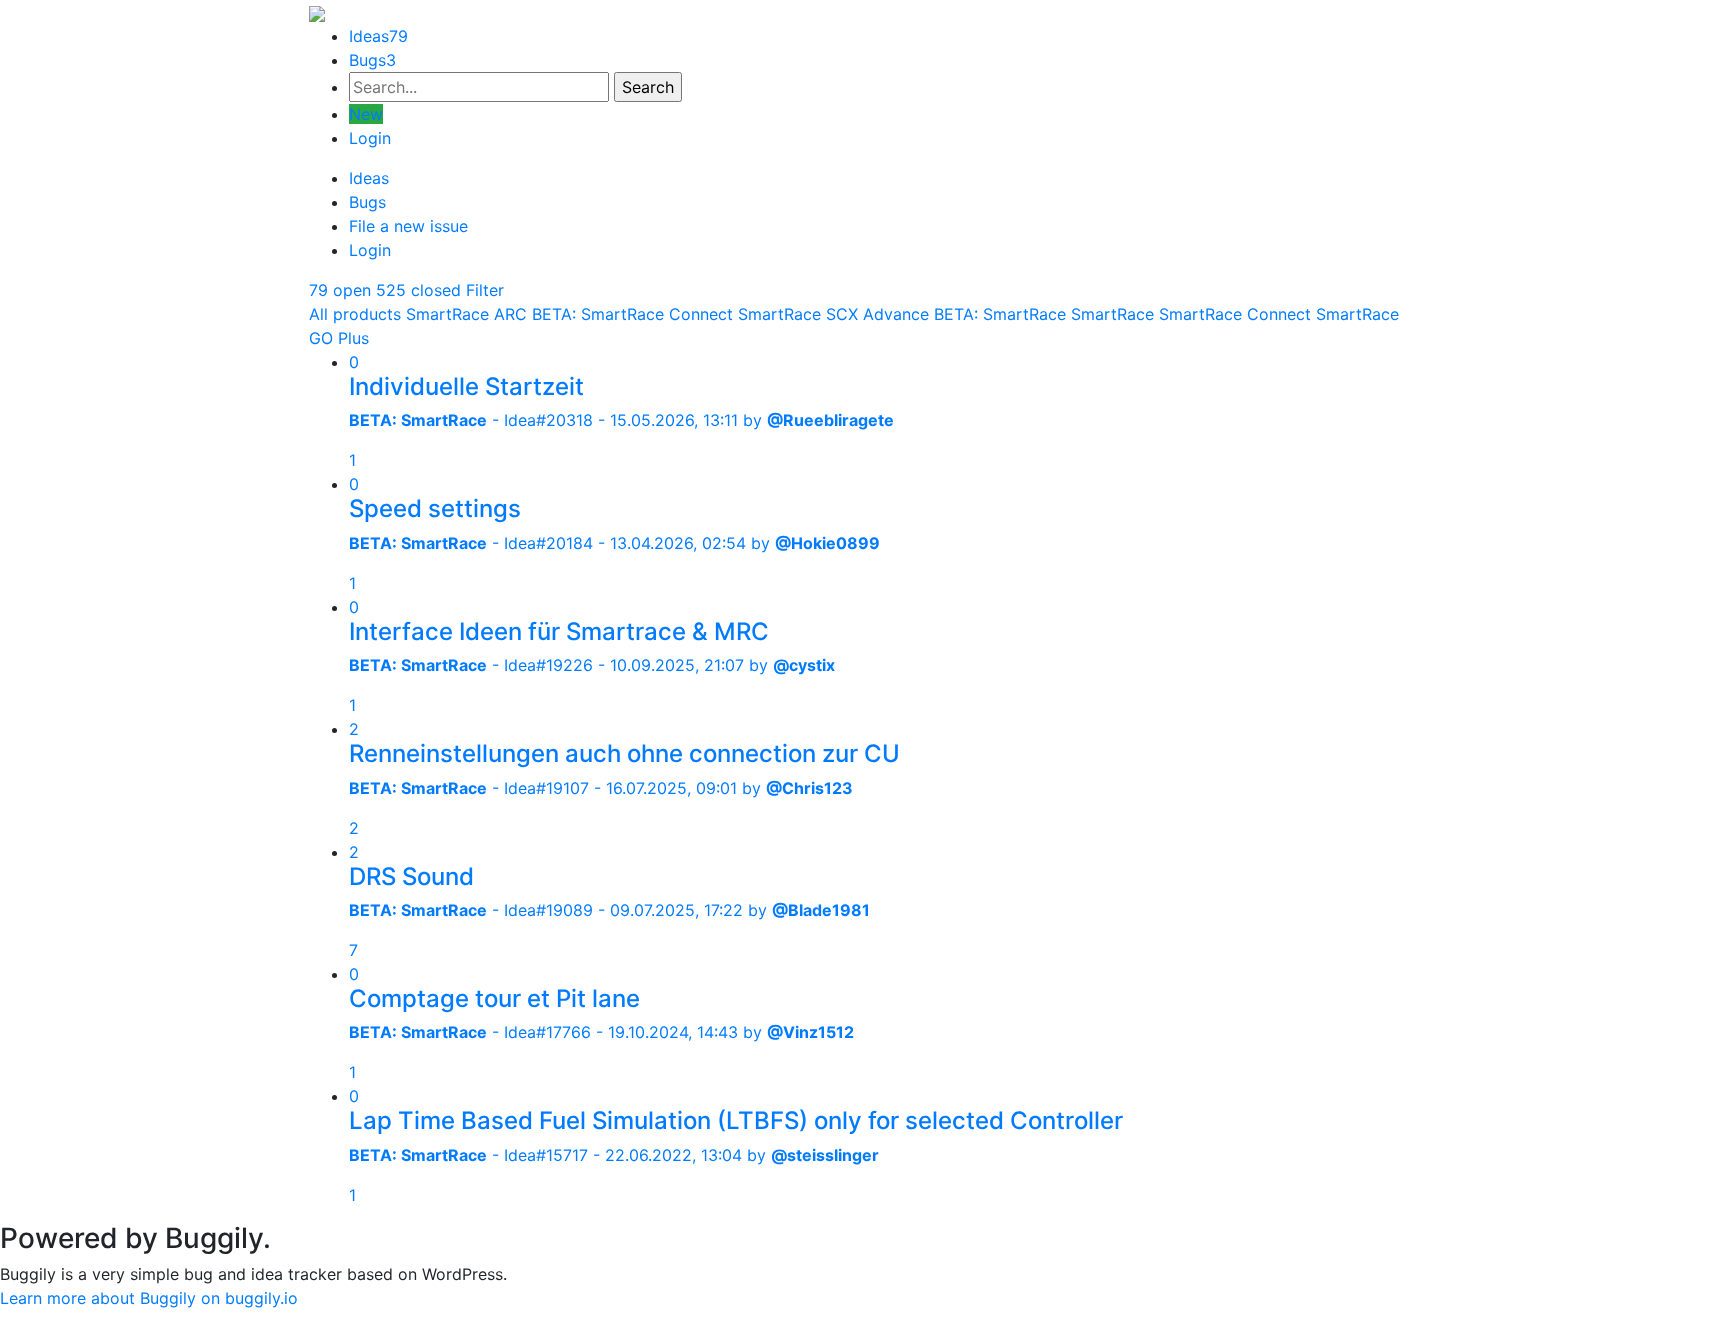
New (366, 114)
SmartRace (1112, 314)
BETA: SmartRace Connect (632, 314)
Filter (485, 290)
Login (370, 138)
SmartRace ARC (466, 314)
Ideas (378, 36)
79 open (340, 290)
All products (355, 314)
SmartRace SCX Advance (833, 314)
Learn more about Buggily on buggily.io (149, 1298)
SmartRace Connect (1235, 314)
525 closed (418, 290)
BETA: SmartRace (1000, 314)
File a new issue (408, 226)
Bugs (372, 60)
